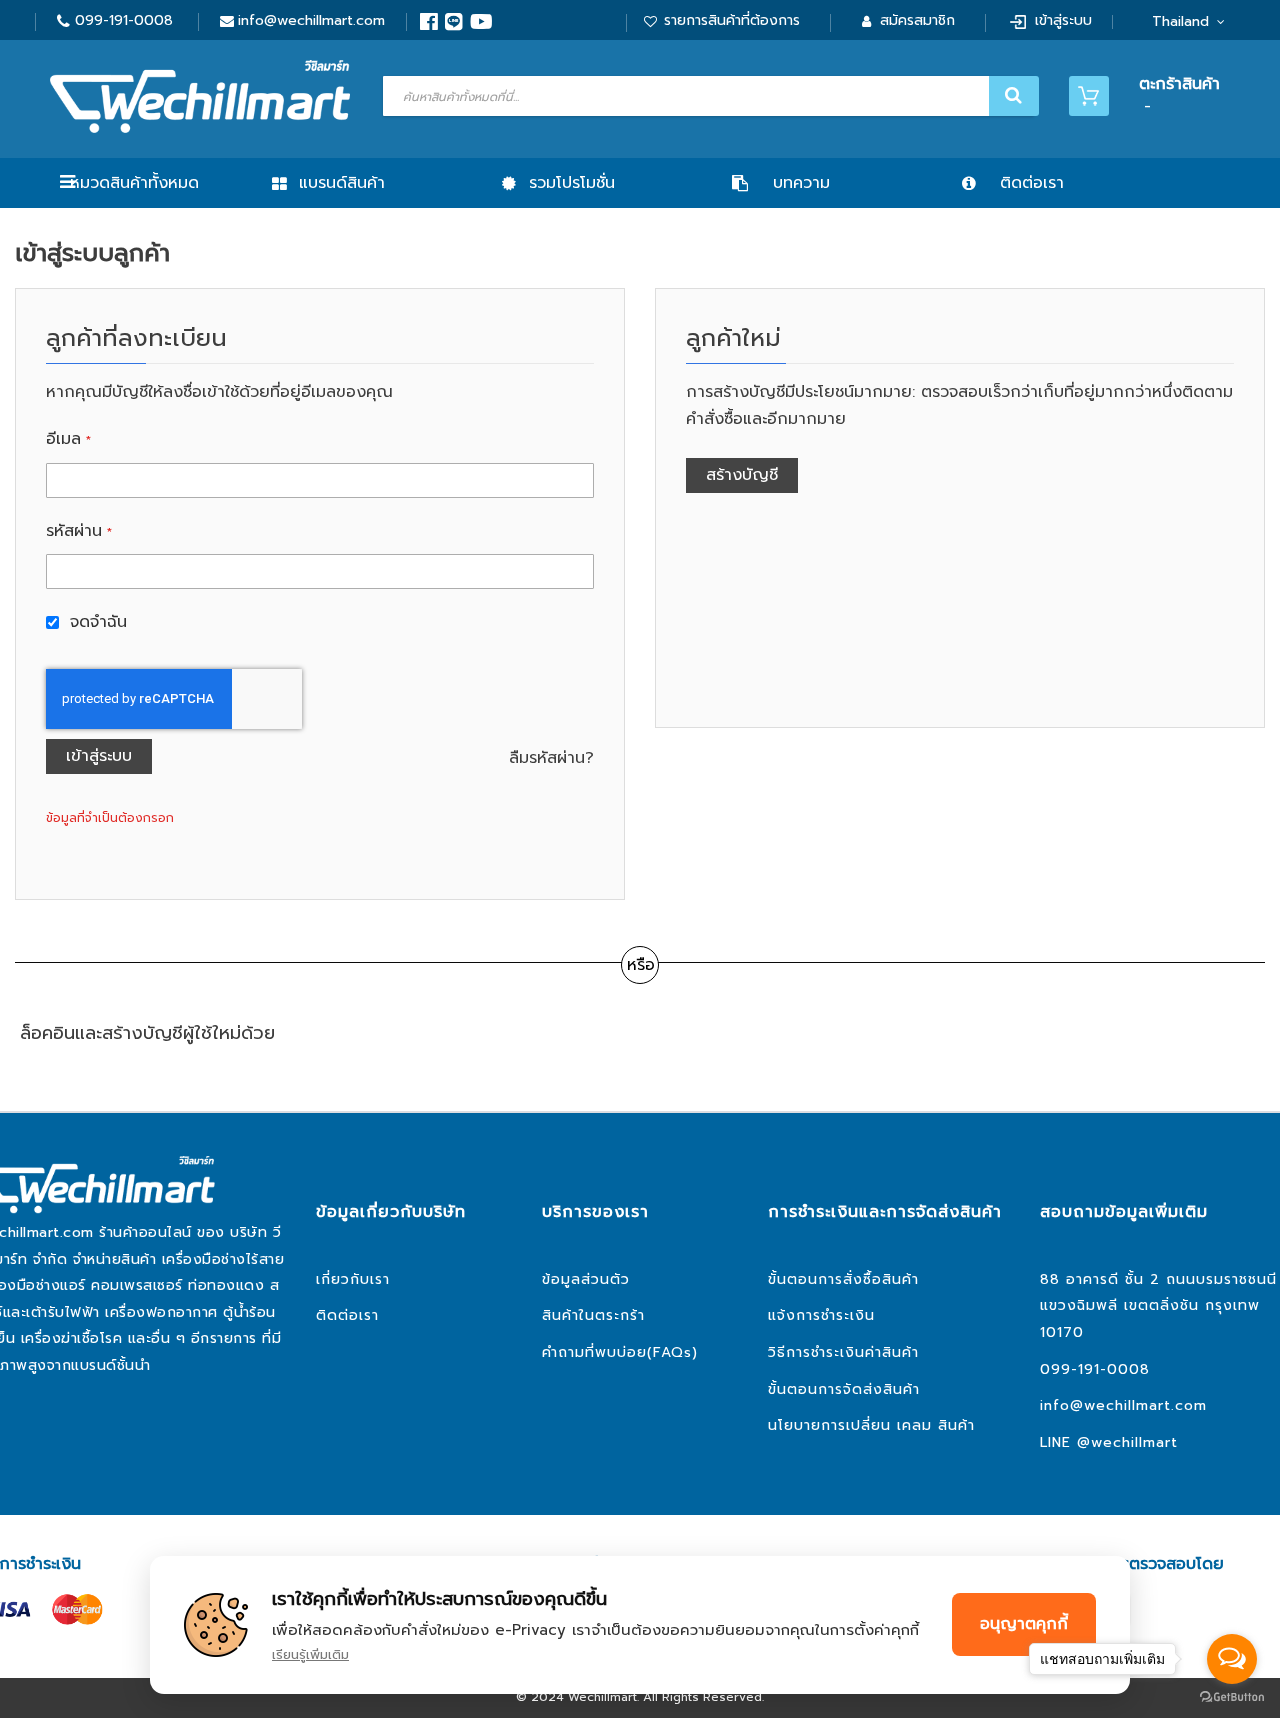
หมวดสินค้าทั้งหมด (134, 183)
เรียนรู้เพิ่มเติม (310, 1654)
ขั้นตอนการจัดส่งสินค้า (844, 1389)
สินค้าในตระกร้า (593, 1315)
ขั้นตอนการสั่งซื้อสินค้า (843, 1279)
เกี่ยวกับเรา (353, 1279)
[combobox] (708, 96)
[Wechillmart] (200, 96)
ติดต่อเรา (347, 1315)
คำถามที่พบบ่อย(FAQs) (620, 1352)
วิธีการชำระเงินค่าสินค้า (843, 1352)
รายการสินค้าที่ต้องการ (732, 20)
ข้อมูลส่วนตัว (586, 1279)
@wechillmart (1127, 1442)
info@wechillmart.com (311, 20)
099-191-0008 (124, 20)
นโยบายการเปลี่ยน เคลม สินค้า (871, 1425)
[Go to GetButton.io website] (1232, 1697)
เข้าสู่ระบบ (1063, 20)
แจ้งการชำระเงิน (821, 1315)
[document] (640, 1625)
